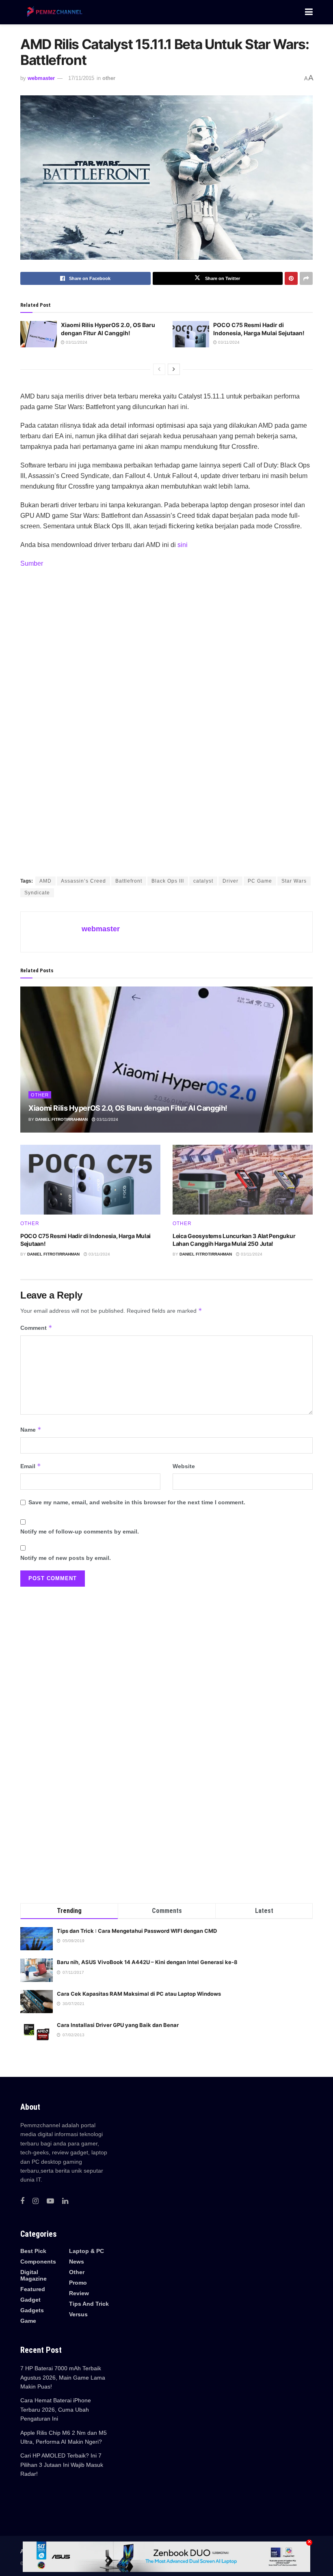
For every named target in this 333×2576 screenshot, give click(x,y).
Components (38, 2262)
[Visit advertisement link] (166, 723)
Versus (78, 2314)
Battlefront (129, 881)
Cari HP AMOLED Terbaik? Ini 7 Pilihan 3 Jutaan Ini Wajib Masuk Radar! (62, 2465)
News (77, 2262)
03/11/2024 (76, 342)
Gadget (30, 2300)
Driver (230, 881)
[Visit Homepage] (53, 12)
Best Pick (33, 2251)
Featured (33, 2289)
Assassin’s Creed (83, 881)
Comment (36, 1328)
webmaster (41, 78)
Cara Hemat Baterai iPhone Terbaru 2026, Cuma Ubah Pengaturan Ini (56, 2409)
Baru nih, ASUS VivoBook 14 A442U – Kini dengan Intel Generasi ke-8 (147, 1962)
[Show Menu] (309, 12)
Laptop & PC (86, 2251)
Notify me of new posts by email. (66, 1558)
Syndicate (37, 893)
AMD (45, 881)
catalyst (203, 881)
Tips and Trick (89, 2304)
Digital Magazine (34, 2275)
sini (183, 545)
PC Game (260, 881)
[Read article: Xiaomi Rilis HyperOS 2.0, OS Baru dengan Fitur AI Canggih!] (39, 334)
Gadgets (32, 2310)
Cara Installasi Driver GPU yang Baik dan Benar (118, 2025)
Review (79, 2293)
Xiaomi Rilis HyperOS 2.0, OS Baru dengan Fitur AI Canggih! (128, 1108)
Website (184, 1466)
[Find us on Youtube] (50, 2201)
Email (31, 1466)
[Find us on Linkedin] (65, 2201)
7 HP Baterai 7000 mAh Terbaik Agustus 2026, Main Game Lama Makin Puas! (63, 2377)
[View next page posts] (174, 369)
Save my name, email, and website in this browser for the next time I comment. (137, 1502)
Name (31, 1429)
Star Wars (294, 881)
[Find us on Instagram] (36, 2201)
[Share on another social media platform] (306, 278)
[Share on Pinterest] (291, 278)
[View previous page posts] (159, 369)
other (109, 78)
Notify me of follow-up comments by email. (80, 1531)
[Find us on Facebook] (22, 2201)
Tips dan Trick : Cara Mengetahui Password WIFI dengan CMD (137, 1931)
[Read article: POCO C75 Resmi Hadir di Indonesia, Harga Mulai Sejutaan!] (191, 334)
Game (28, 2321)
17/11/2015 (81, 78)
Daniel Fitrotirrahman (62, 1119)
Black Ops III (168, 881)
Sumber (32, 563)
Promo (78, 2283)
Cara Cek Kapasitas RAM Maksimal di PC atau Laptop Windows (139, 1994)
